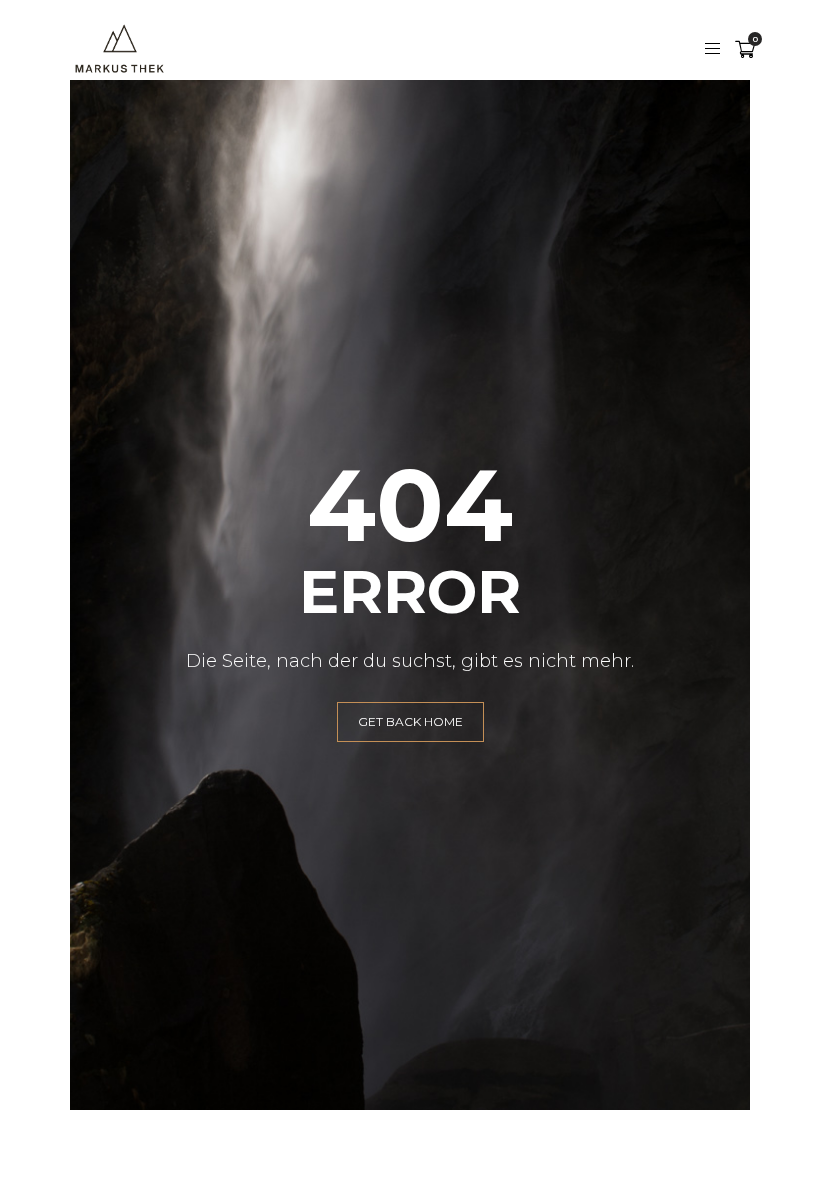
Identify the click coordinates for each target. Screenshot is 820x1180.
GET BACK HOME (410, 721)
